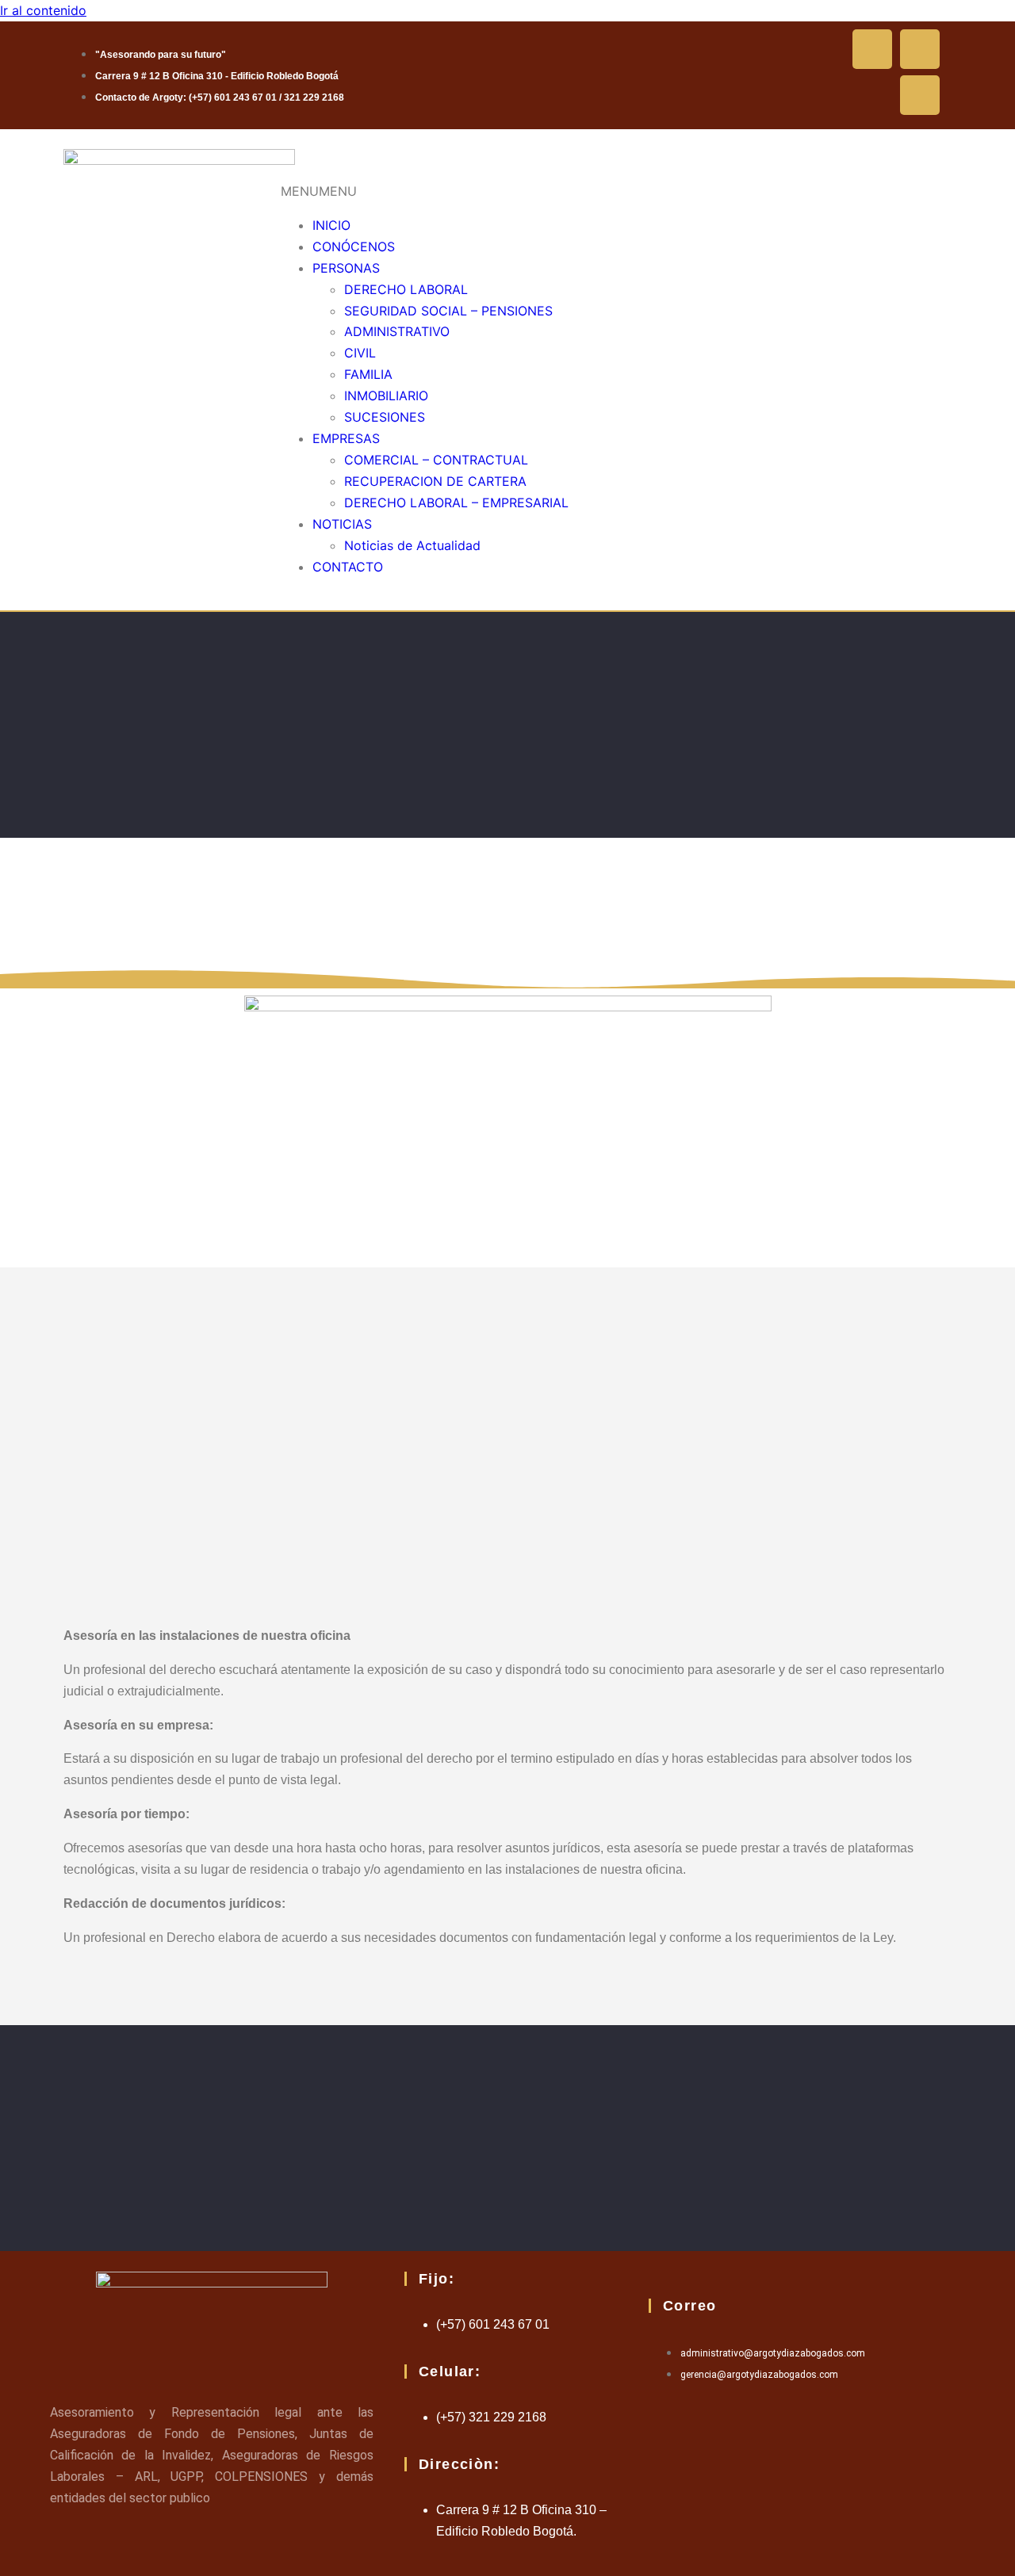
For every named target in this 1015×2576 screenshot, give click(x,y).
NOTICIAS (342, 524)
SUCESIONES (385, 417)
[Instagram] (920, 95)
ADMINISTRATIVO (397, 331)
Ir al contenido (43, 10)
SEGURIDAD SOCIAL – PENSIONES (448, 311)
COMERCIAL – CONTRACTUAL (436, 460)
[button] (319, 191)
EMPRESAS (346, 438)
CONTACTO (348, 567)
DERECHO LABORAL (406, 289)
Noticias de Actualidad (412, 545)
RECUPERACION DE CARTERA (435, 481)
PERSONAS (346, 268)
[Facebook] (872, 49)
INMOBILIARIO (386, 396)
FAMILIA (368, 374)
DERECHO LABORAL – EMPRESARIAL (456, 503)
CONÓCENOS (354, 247)
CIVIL (360, 353)
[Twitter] (920, 49)
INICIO (331, 225)
